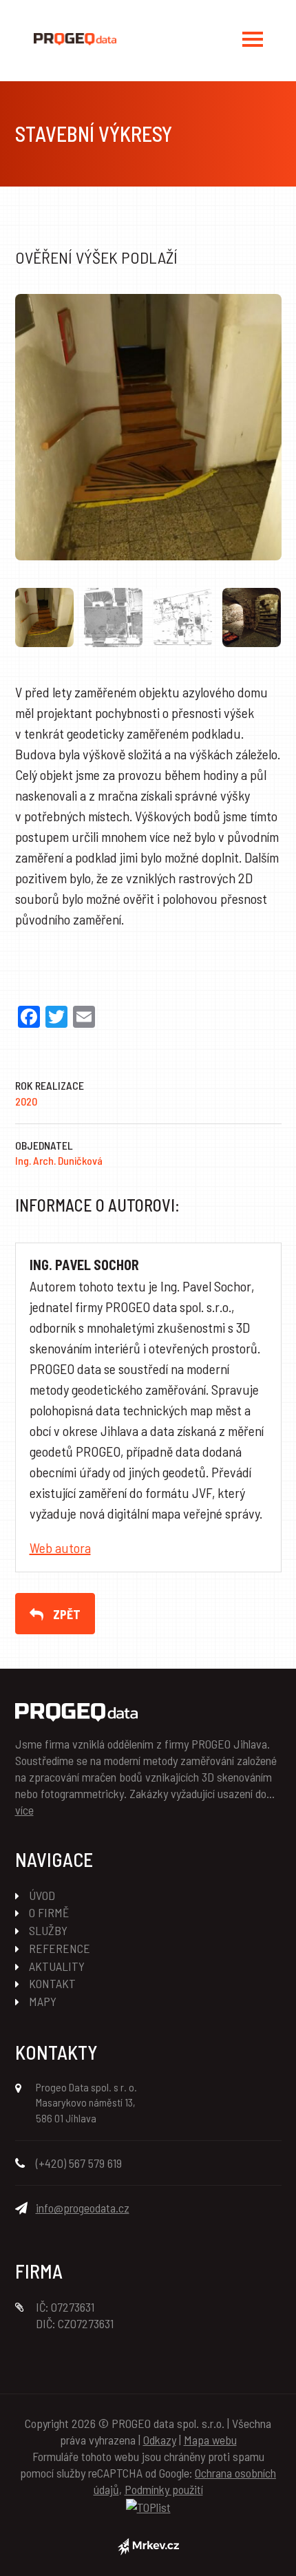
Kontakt (52, 1983)
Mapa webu (210, 2440)
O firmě (49, 1912)
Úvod (42, 1895)
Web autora (60, 1548)
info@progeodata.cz (83, 2208)
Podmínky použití (164, 2489)
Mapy (43, 2001)
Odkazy (160, 2440)
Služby (48, 1930)
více (24, 1810)
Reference (60, 1948)
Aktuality (57, 1966)
